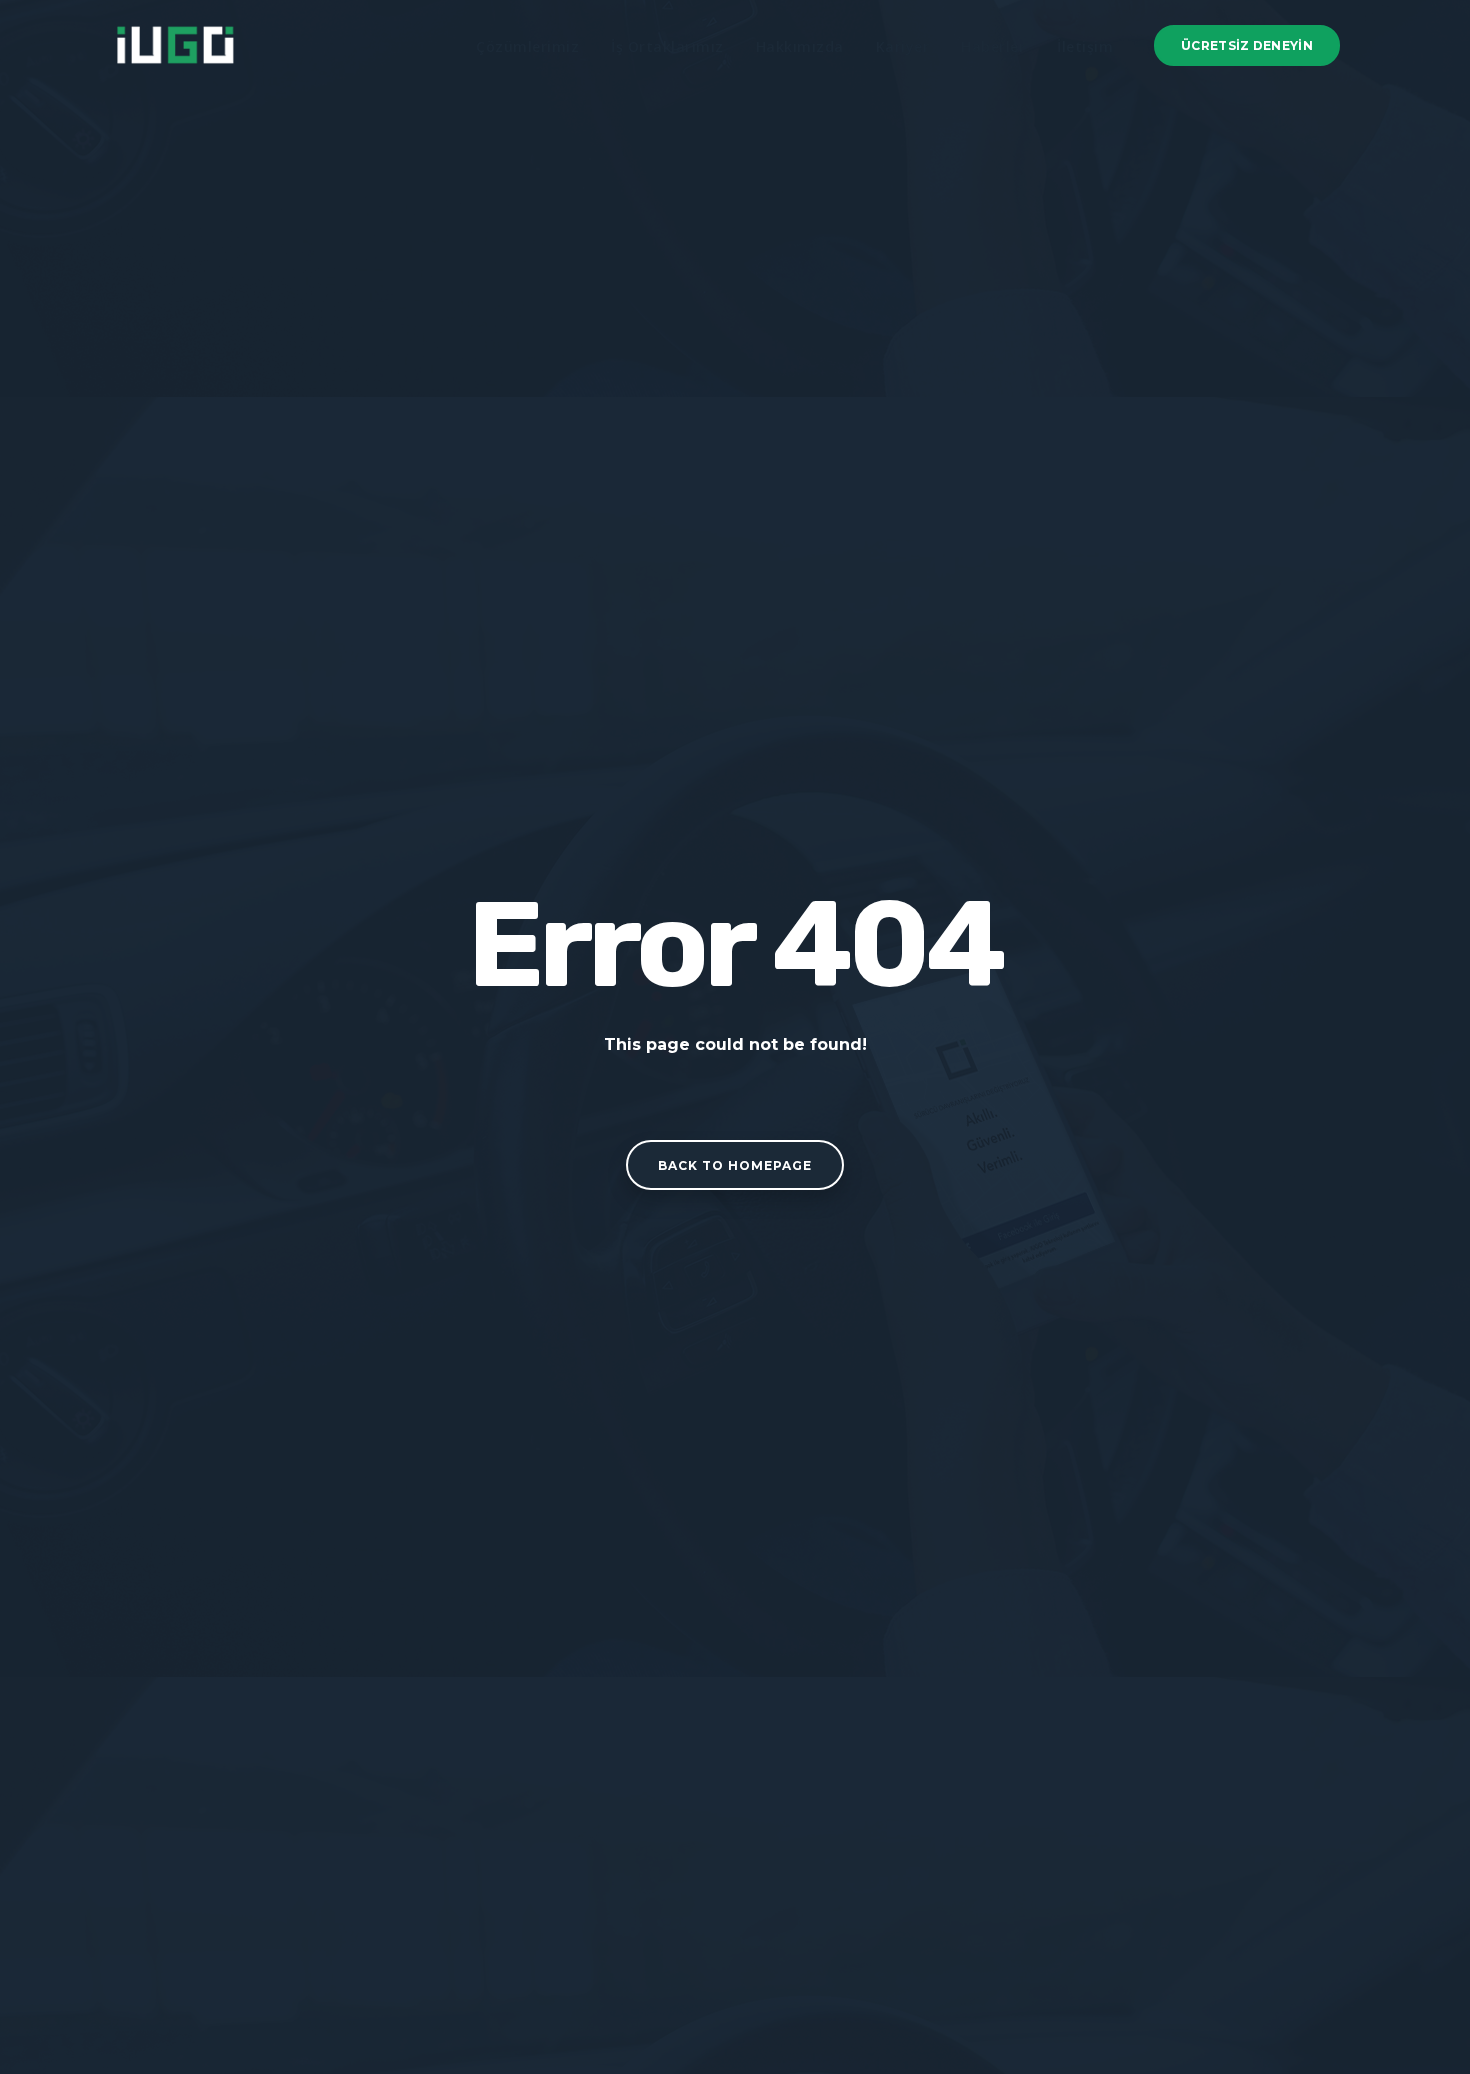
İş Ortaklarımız (667, 46)
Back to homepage (735, 1165)
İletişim (1085, 46)
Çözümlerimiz (527, 46)
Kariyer (903, 46)
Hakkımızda (800, 46)
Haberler (993, 46)
